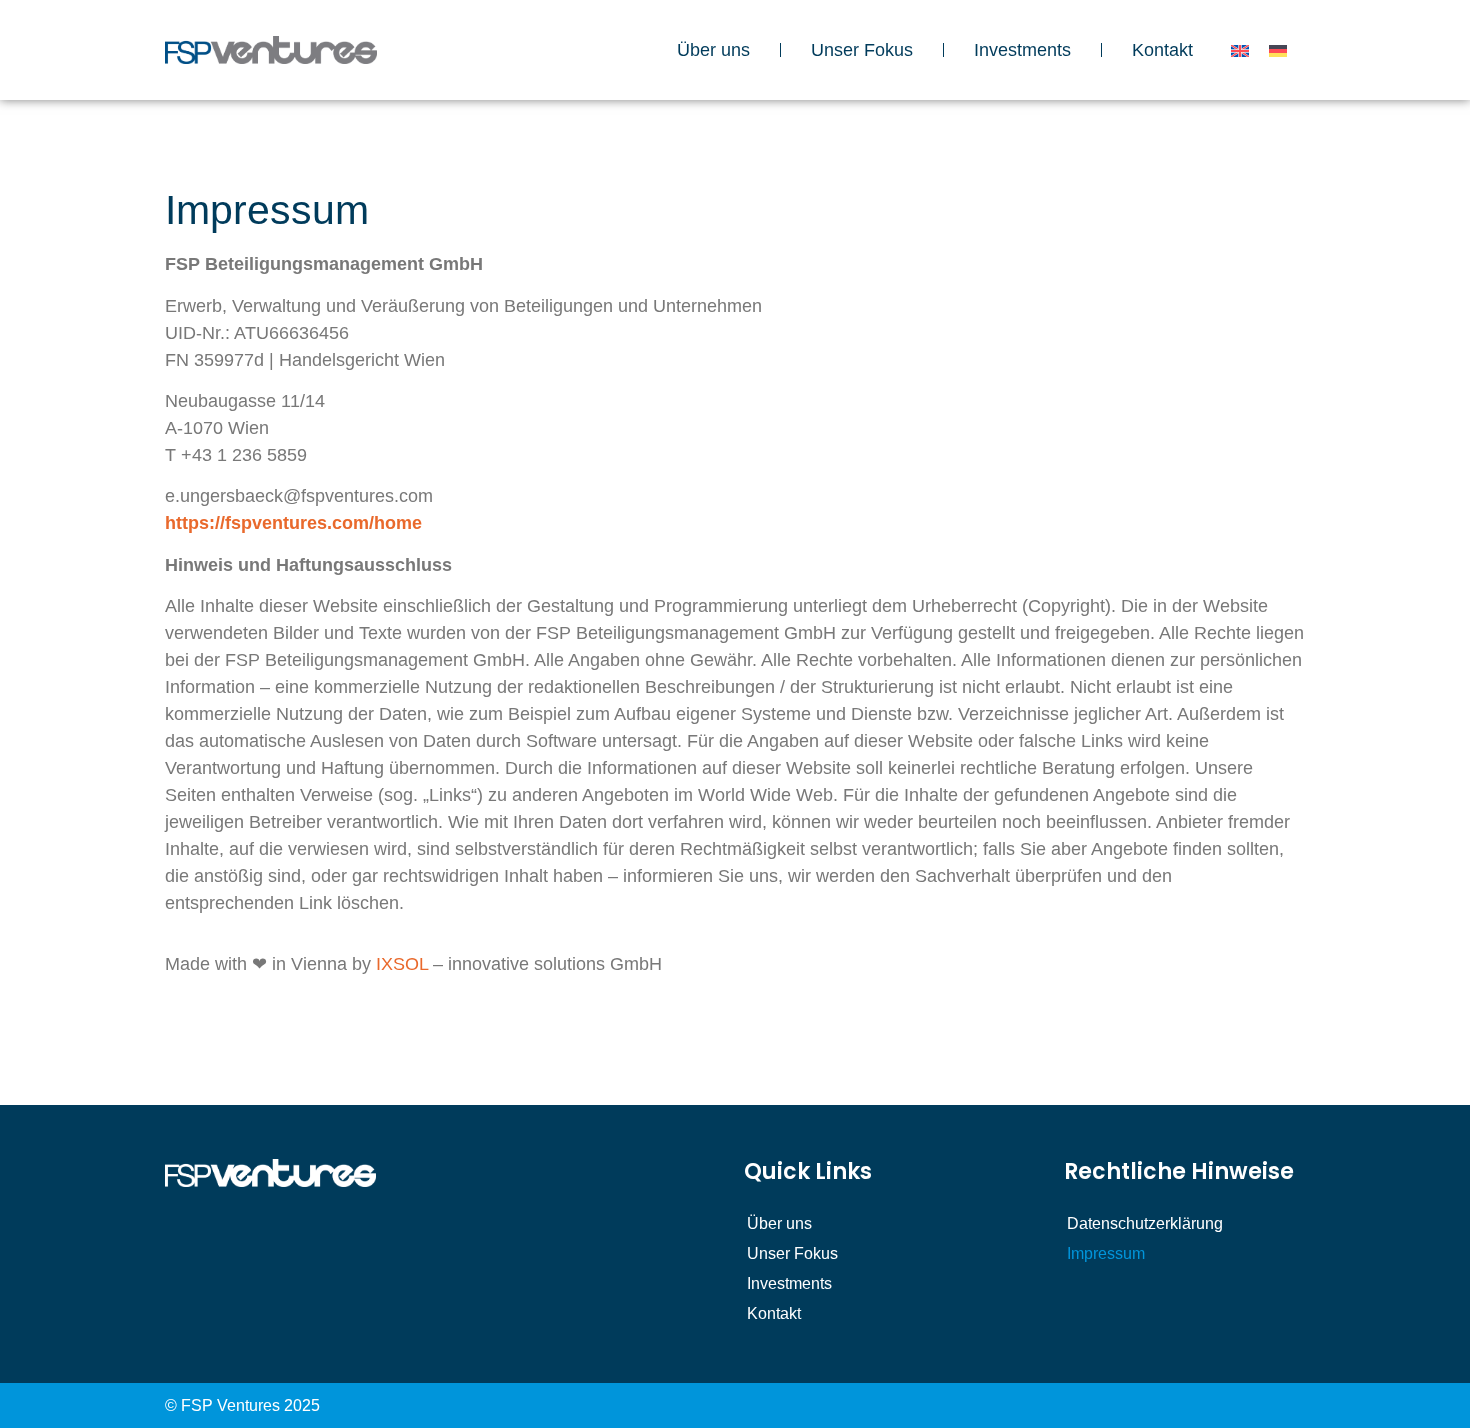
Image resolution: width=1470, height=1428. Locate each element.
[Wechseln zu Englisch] (1240, 50)
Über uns (713, 50)
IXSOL (402, 964)
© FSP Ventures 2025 (242, 1405)
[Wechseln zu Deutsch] (1278, 50)
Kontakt (1162, 50)
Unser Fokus (862, 50)
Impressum (1106, 1253)
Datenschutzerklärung (1145, 1223)
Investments (1022, 50)
